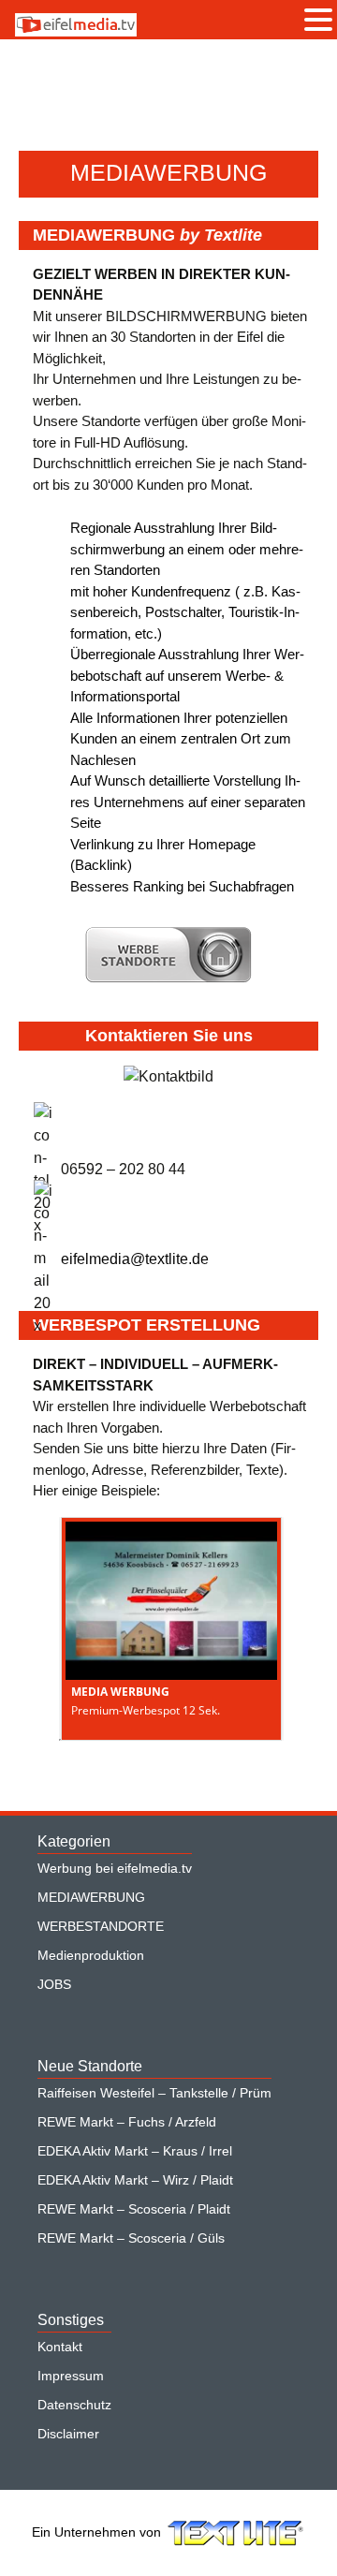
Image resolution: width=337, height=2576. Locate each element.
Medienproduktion (91, 1955)
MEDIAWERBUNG (91, 1897)
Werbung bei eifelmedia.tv (115, 1868)
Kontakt (60, 2347)
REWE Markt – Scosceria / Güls (131, 2238)
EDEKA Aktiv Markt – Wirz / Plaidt (135, 2180)
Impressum (71, 2376)
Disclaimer (68, 2434)
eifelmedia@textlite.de (135, 1259)
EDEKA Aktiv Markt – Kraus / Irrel (135, 2151)
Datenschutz (74, 2405)
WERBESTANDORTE (101, 1926)
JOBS (54, 1984)
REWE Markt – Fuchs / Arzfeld (127, 2122)
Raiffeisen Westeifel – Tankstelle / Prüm (154, 2093)
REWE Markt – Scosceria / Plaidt (134, 2209)
